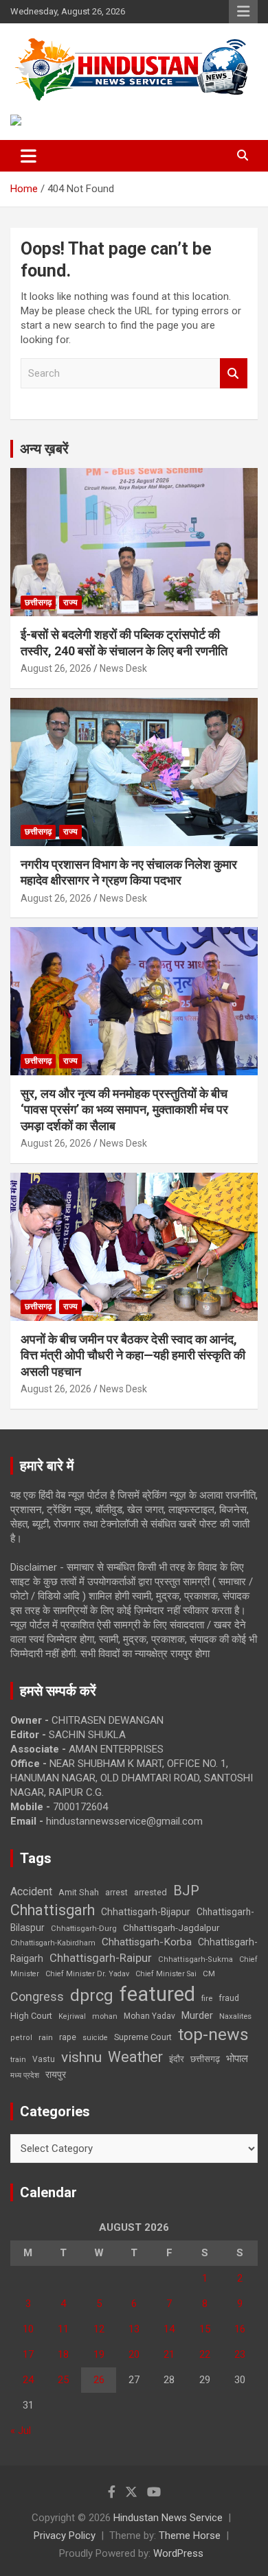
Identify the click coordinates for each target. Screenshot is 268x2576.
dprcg (92, 1995)
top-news (213, 2034)
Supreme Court (143, 2037)
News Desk (123, 668)
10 (28, 2329)
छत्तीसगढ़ (205, 2059)
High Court (31, 2016)
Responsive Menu (243, 12)
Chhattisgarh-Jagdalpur (171, 1928)
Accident (31, 1892)
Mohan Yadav (149, 2016)
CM (209, 1974)
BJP (186, 1890)
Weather (135, 2057)
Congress (37, 1997)
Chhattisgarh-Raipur (101, 1958)
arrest (116, 1893)
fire (207, 1998)
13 (134, 2329)
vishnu (81, 2057)
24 (28, 2380)
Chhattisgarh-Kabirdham (53, 1943)
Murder (197, 2015)
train (18, 2060)
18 (63, 2354)
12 (99, 2329)
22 (205, 2354)
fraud (229, 1998)
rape (68, 2037)
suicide (95, 2038)
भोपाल (237, 2059)
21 (169, 2354)
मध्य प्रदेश (25, 2075)
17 (28, 2354)
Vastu (44, 2059)
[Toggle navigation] (29, 156)
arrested (150, 1892)
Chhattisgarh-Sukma (196, 1959)
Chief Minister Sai (166, 1974)
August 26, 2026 (56, 668)
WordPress (178, 2553)
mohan (105, 2016)
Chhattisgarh (53, 1910)
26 (99, 2380)
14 (169, 2329)
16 (240, 2329)
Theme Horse (190, 2536)
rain (46, 2037)
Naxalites (235, 2016)
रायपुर (56, 2074)
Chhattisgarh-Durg (84, 1928)
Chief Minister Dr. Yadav (87, 1974)
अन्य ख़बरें (44, 449)
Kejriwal (72, 2016)
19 (99, 2354)
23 (240, 2354)
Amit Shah (79, 1892)
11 (63, 2329)
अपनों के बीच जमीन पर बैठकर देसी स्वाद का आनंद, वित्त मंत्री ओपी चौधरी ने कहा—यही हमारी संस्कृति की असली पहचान (133, 1355)
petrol (21, 2038)
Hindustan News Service (168, 2518)
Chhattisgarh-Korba (147, 1942)
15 (205, 2329)
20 (134, 2354)
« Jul (21, 2431)
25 (63, 2380)
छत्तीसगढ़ (38, 602)
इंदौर (177, 2059)
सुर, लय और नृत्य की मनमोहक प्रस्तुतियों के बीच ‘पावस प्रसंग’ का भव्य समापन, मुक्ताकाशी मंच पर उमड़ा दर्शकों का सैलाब (124, 1110)
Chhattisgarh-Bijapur (146, 1912)
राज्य (70, 602)
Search (234, 374)
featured (157, 1994)
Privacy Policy (65, 2536)
